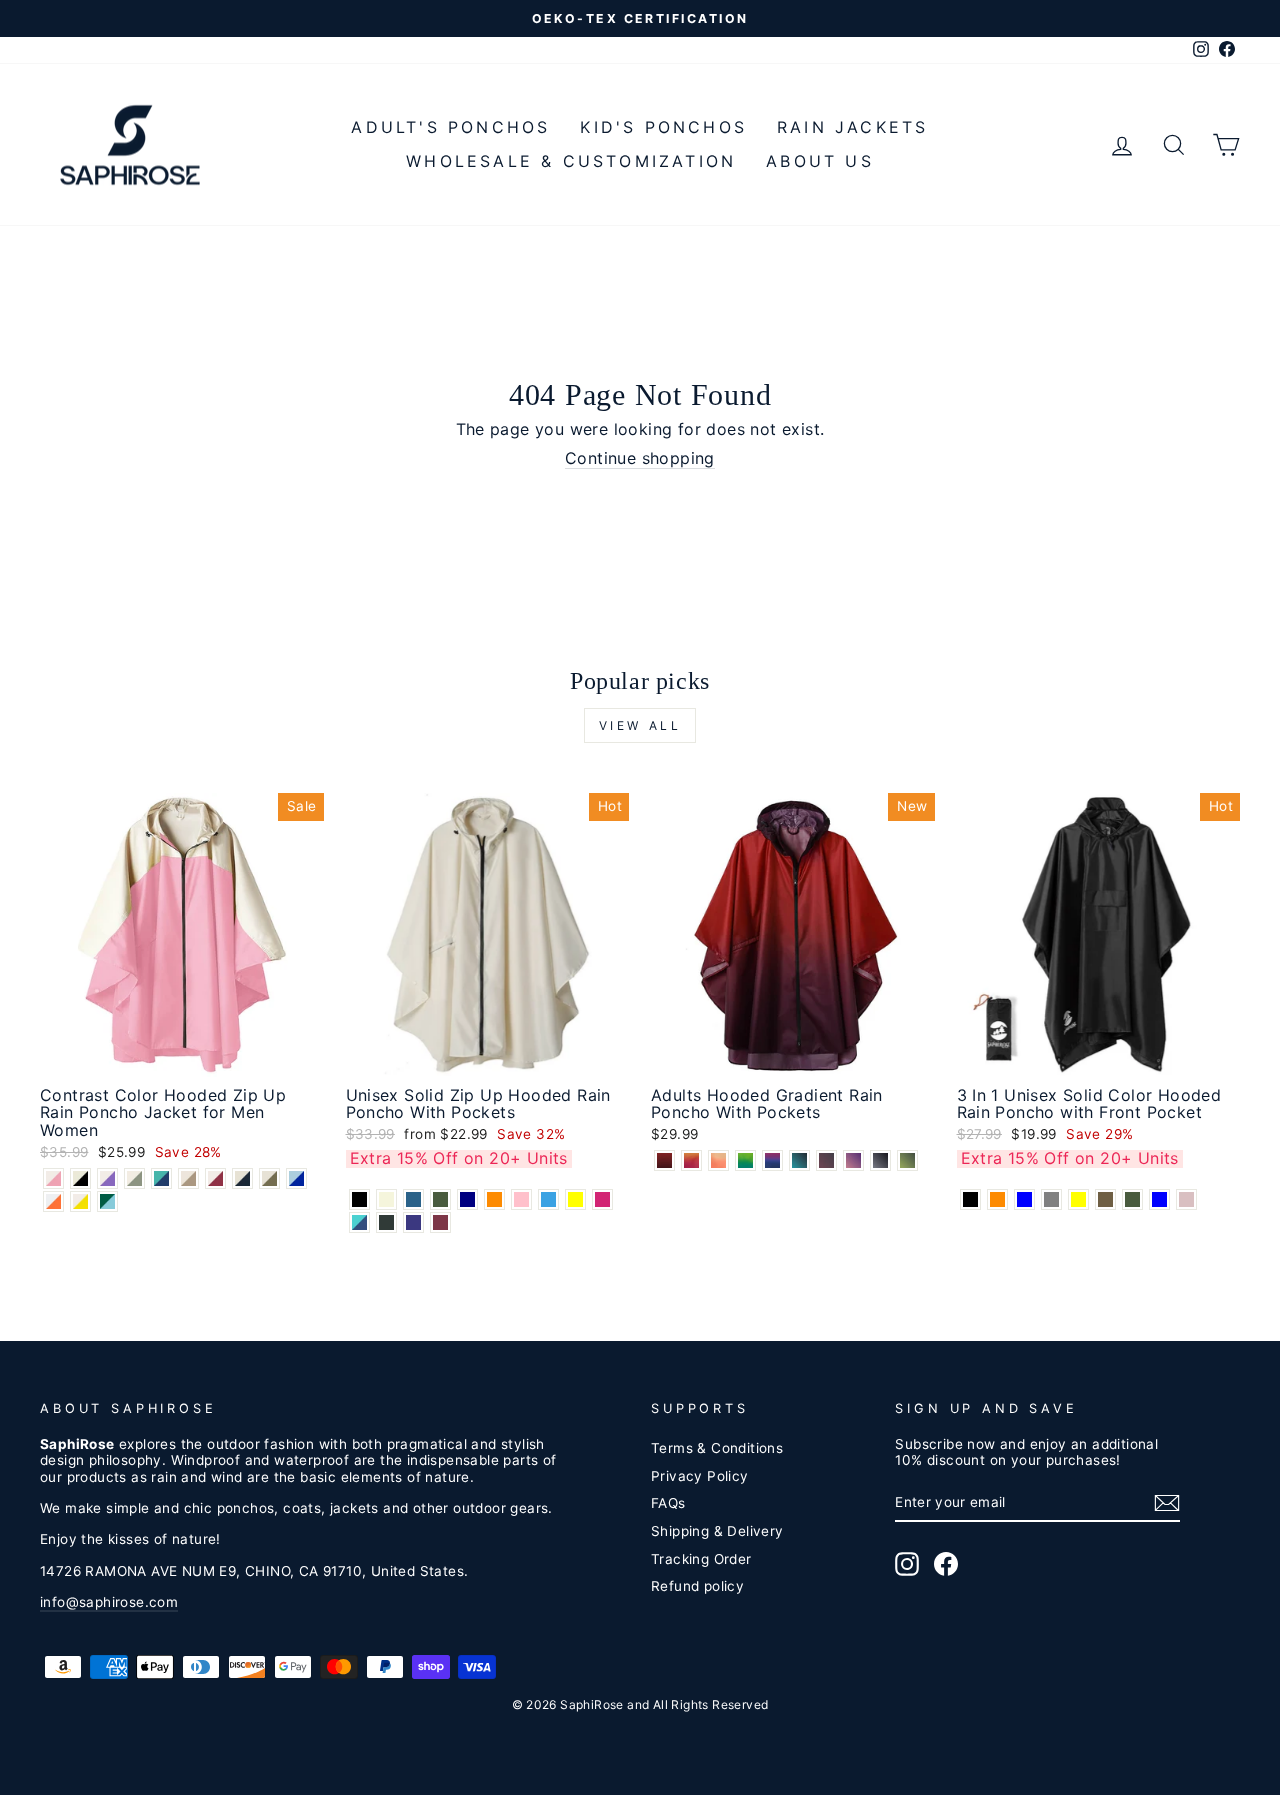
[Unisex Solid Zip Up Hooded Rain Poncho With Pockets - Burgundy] (440, 1222)
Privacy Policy (700, 1476)
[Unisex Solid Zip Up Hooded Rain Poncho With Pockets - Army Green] (440, 1199)
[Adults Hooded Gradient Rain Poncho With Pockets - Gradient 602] (691, 1160)
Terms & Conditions (717, 1448)
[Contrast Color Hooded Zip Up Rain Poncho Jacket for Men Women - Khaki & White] (188, 1178)
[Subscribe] (1167, 1503)
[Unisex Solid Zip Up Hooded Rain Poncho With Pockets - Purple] (413, 1222)
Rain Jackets (852, 127)
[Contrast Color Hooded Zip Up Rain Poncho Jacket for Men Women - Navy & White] (242, 1178)
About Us (820, 161)
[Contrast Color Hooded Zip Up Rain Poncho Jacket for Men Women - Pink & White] (53, 1178)
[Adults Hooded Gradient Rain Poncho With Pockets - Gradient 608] (826, 1160)
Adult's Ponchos (450, 127)
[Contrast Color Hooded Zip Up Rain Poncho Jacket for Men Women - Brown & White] (269, 1178)
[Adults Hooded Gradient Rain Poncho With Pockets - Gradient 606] (772, 1160)
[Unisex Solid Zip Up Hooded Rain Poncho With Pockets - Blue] (548, 1199)
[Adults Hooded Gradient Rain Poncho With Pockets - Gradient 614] (907, 1160)
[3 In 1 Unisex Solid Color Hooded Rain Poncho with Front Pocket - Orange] (997, 1199)
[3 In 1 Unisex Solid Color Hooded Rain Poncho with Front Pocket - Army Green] (1132, 1199)
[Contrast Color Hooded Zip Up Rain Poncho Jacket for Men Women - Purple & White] (107, 1178)
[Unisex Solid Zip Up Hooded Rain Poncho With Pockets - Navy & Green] (359, 1222)
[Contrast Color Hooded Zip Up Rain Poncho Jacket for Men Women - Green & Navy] (161, 1178)
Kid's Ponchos (663, 127)
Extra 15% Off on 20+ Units (459, 1158)
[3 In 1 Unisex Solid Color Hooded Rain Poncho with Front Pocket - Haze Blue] (1159, 1199)
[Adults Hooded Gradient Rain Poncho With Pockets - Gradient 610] (853, 1160)
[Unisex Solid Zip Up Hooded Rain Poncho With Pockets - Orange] (494, 1199)
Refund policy (697, 1586)
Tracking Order (701, 1559)
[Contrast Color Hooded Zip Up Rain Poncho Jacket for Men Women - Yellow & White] (80, 1201)
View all (640, 725)
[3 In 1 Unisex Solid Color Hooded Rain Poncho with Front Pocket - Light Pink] (1186, 1199)
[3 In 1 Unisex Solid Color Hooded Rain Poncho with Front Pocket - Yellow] (1078, 1199)
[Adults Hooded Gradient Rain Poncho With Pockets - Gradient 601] (664, 1160)
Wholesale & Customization (571, 161)
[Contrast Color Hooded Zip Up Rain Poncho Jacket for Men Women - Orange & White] (53, 1201)
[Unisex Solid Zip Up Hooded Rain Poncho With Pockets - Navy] (467, 1199)
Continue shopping (640, 458)
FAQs (668, 1503)
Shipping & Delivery (717, 1531)
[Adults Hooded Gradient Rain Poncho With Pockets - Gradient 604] (718, 1160)
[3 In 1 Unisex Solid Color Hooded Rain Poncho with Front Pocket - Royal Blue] (1024, 1199)
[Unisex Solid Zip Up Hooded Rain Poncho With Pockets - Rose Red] (602, 1199)
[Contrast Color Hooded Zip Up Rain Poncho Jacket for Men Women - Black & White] (80, 1178)
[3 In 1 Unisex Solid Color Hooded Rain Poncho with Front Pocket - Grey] (1051, 1199)
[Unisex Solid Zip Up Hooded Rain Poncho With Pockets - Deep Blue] (413, 1199)
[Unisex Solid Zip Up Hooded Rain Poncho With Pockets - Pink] (521, 1199)
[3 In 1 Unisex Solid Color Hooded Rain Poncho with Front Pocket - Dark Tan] (1105, 1199)
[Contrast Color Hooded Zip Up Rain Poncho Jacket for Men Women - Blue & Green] (107, 1201)
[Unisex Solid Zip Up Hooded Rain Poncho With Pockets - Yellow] (575, 1199)
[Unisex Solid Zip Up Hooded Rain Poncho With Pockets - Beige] (386, 1199)
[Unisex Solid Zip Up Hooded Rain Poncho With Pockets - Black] (359, 1199)
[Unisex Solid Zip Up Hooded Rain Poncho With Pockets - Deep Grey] (386, 1222)
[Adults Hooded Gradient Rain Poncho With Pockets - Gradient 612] (880, 1160)
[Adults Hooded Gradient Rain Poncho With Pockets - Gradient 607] (799, 1160)
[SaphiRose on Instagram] (907, 1564)
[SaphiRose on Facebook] (946, 1564)
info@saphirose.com (109, 1602)
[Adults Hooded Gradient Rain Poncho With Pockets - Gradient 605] (745, 1160)
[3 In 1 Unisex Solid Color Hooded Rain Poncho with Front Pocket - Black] (970, 1199)
